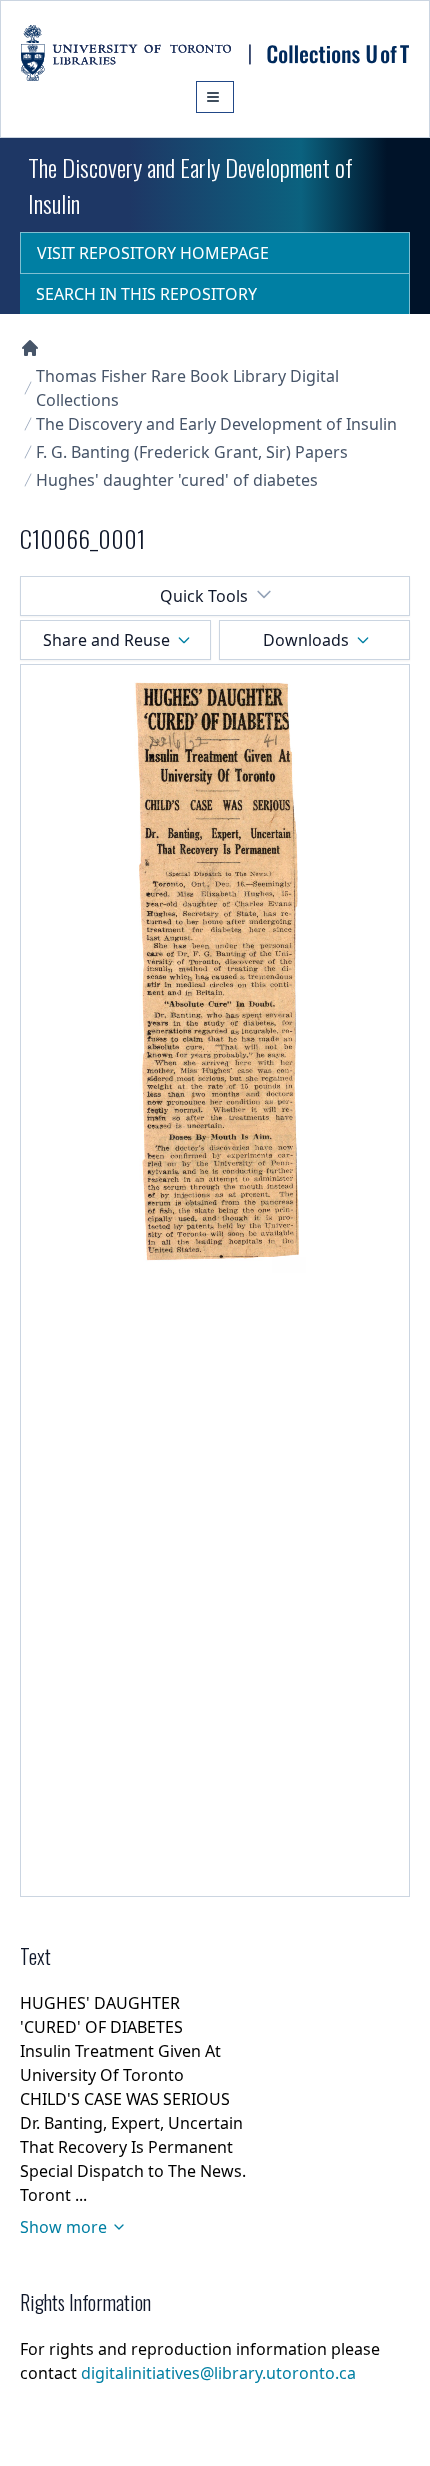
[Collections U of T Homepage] (30, 348)
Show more (63, 2227)
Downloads (306, 640)
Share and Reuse (106, 640)
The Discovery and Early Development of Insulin (216, 424)
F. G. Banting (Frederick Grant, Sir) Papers (192, 452)
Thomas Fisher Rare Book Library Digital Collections (187, 388)
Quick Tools (204, 596)
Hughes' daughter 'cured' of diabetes (177, 480)
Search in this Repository (146, 294)
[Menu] (215, 97)
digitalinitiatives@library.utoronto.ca (218, 2373)
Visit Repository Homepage (153, 253)
